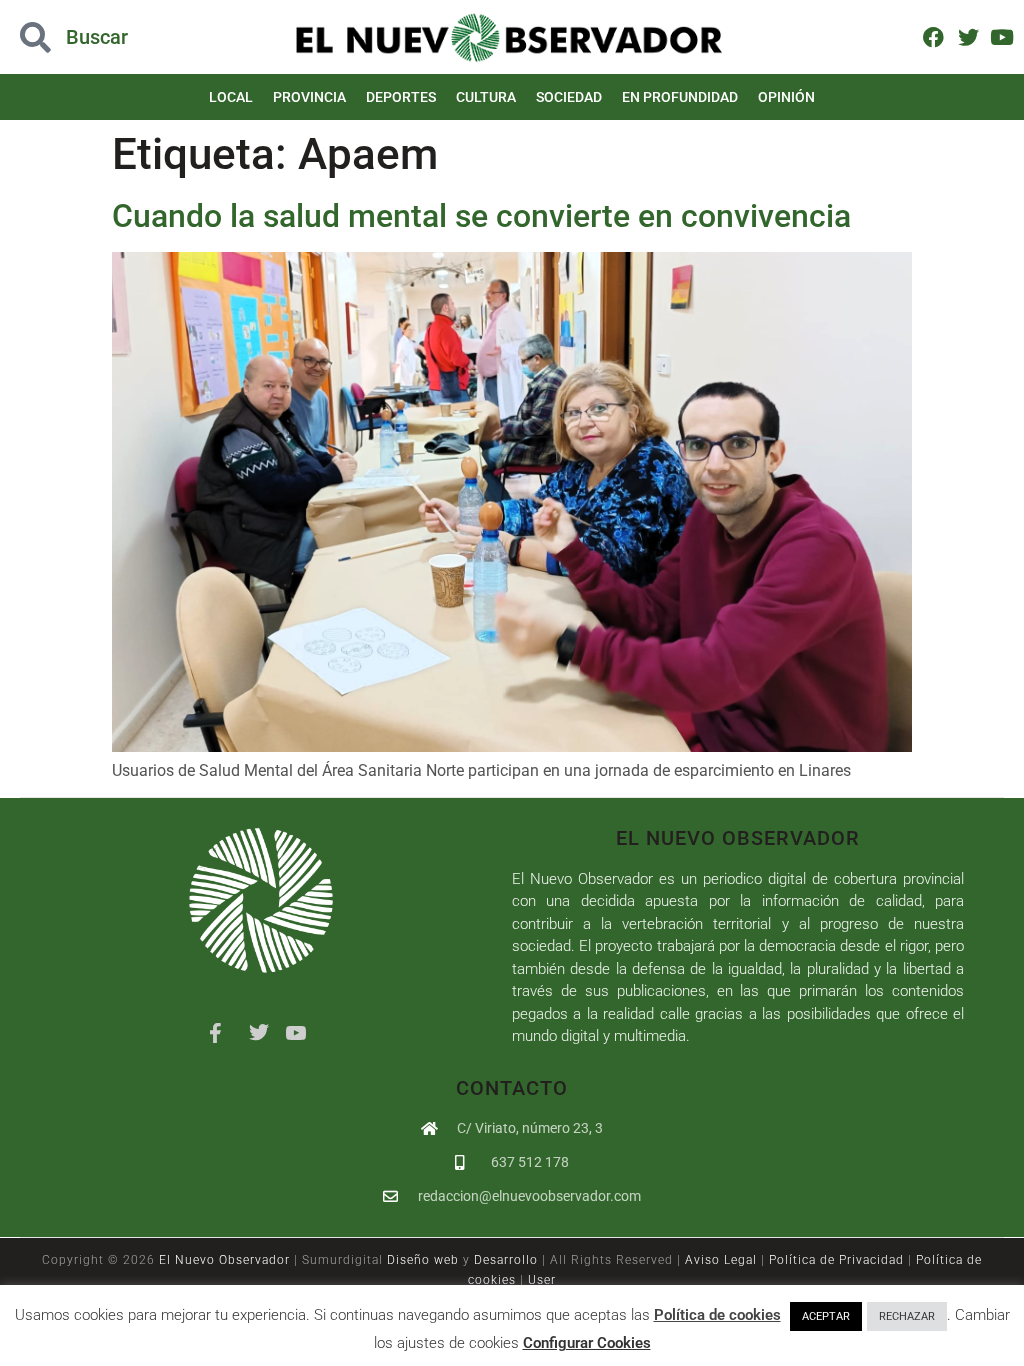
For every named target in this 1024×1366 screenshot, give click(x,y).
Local (231, 97)
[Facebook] (933, 36)
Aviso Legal (721, 1260)
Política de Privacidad (836, 1260)
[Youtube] (1002, 36)
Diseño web (423, 1260)
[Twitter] (967, 36)
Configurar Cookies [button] (587, 1343)
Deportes (401, 97)
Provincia (309, 97)
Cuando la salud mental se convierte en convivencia (481, 216)
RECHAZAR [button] (907, 1316)
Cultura (486, 97)
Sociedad (569, 97)
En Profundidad (680, 97)
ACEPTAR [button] (826, 1316)
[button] (102, 37)
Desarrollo (506, 1260)
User (542, 1280)
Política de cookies (717, 1315)
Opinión (786, 97)
